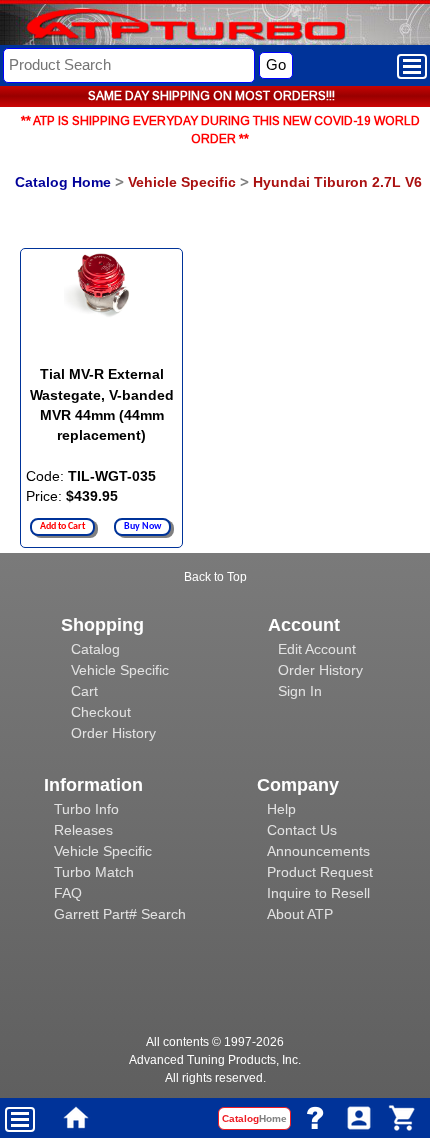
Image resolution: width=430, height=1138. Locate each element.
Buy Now (142, 526)
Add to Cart (62, 526)
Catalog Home (63, 182)
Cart (84, 691)
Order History (113, 733)
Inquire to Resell (318, 893)
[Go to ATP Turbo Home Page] (153, 26)
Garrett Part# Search (120, 914)
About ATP (300, 914)
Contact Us (302, 830)
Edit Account (317, 649)
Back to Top (215, 577)
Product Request (320, 872)
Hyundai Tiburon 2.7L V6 (337, 182)
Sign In (300, 691)
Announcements (318, 851)
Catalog (95, 649)
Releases (83, 830)
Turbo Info (86, 809)
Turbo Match (94, 872)
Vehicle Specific (182, 182)
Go (276, 64)
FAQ (68, 893)
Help (281, 809)
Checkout (101, 712)
